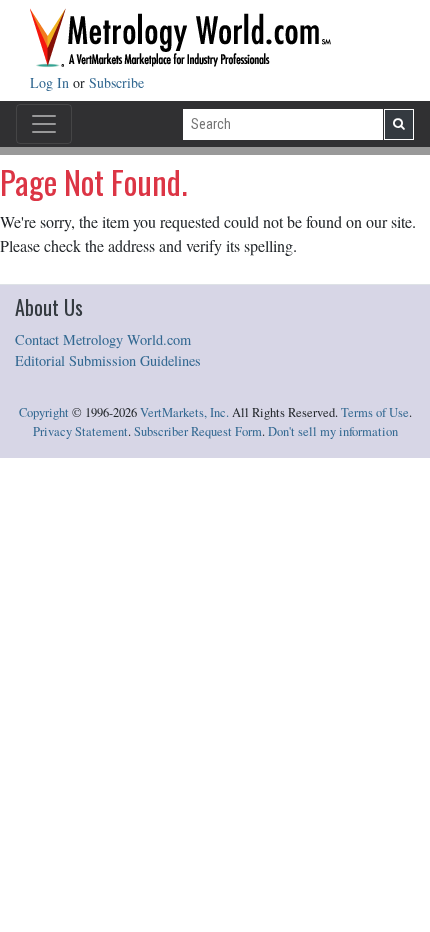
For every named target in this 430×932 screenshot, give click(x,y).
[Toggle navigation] (44, 124)
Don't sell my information (333, 431)
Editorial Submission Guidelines (108, 360)
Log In (51, 82)
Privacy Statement (80, 431)
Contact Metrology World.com (103, 339)
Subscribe (116, 82)
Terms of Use (375, 412)
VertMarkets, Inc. (184, 412)
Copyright (44, 412)
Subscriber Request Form (198, 431)
